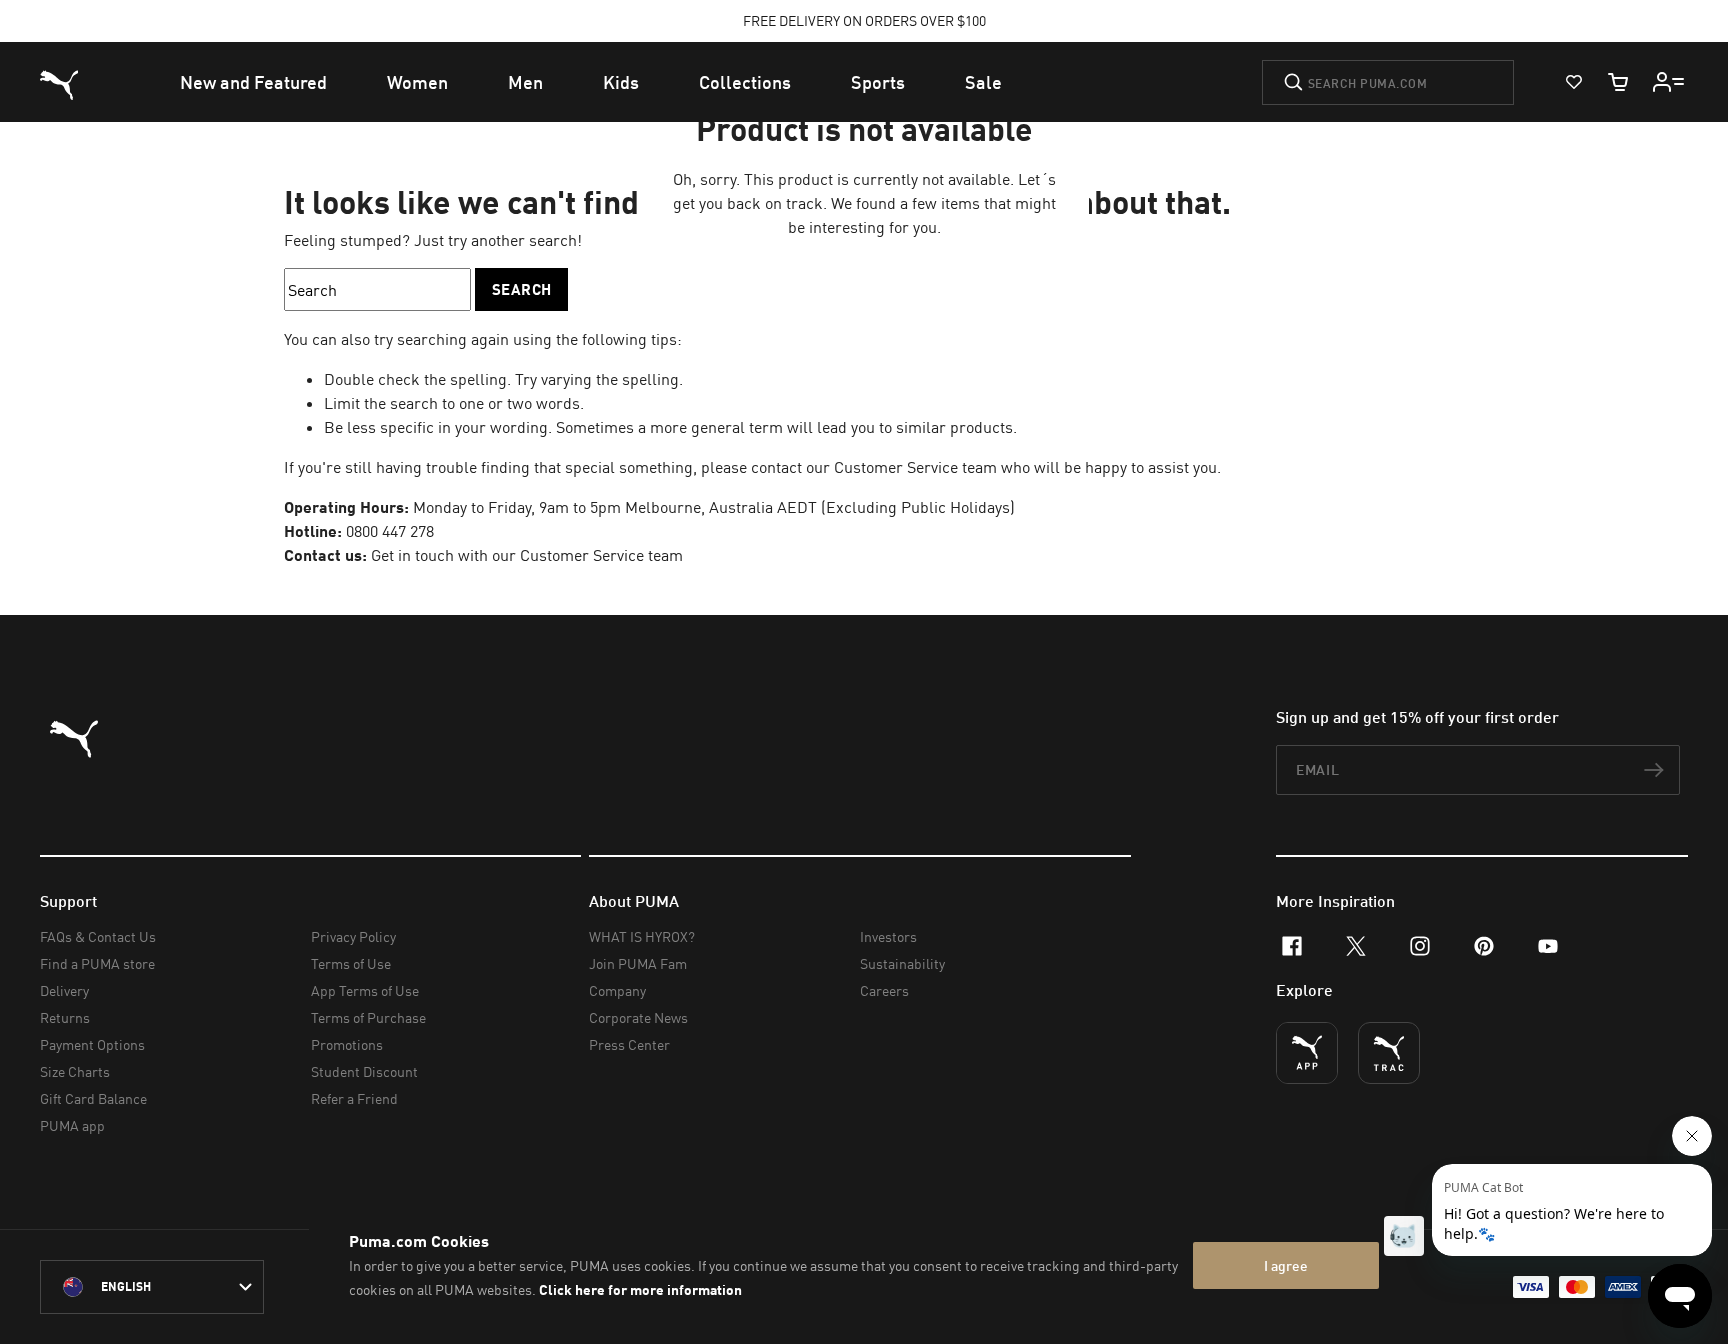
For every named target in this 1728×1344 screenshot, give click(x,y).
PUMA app (72, 1125)
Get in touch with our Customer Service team (525, 555)
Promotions (347, 1044)
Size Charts (75, 1071)
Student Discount (364, 1071)
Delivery (64, 990)
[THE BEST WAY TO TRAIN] (1389, 1053)
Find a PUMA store (97, 963)
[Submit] (1293, 82)
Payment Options (92, 1044)
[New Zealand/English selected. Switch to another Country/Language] (152, 1287)
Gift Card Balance (93, 1098)
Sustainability (902, 963)
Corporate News (638, 1017)
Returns (65, 1017)
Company (617, 990)
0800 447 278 (390, 531)
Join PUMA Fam (638, 963)
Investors (888, 936)
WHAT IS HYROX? (642, 936)
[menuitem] (253, 82)
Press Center (629, 1044)
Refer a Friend (354, 1098)
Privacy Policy (353, 936)
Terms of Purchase (368, 1017)
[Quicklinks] (1669, 82)
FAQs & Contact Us (98, 936)
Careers (884, 990)
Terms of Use (351, 963)
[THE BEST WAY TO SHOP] (1307, 1053)
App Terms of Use (365, 990)
